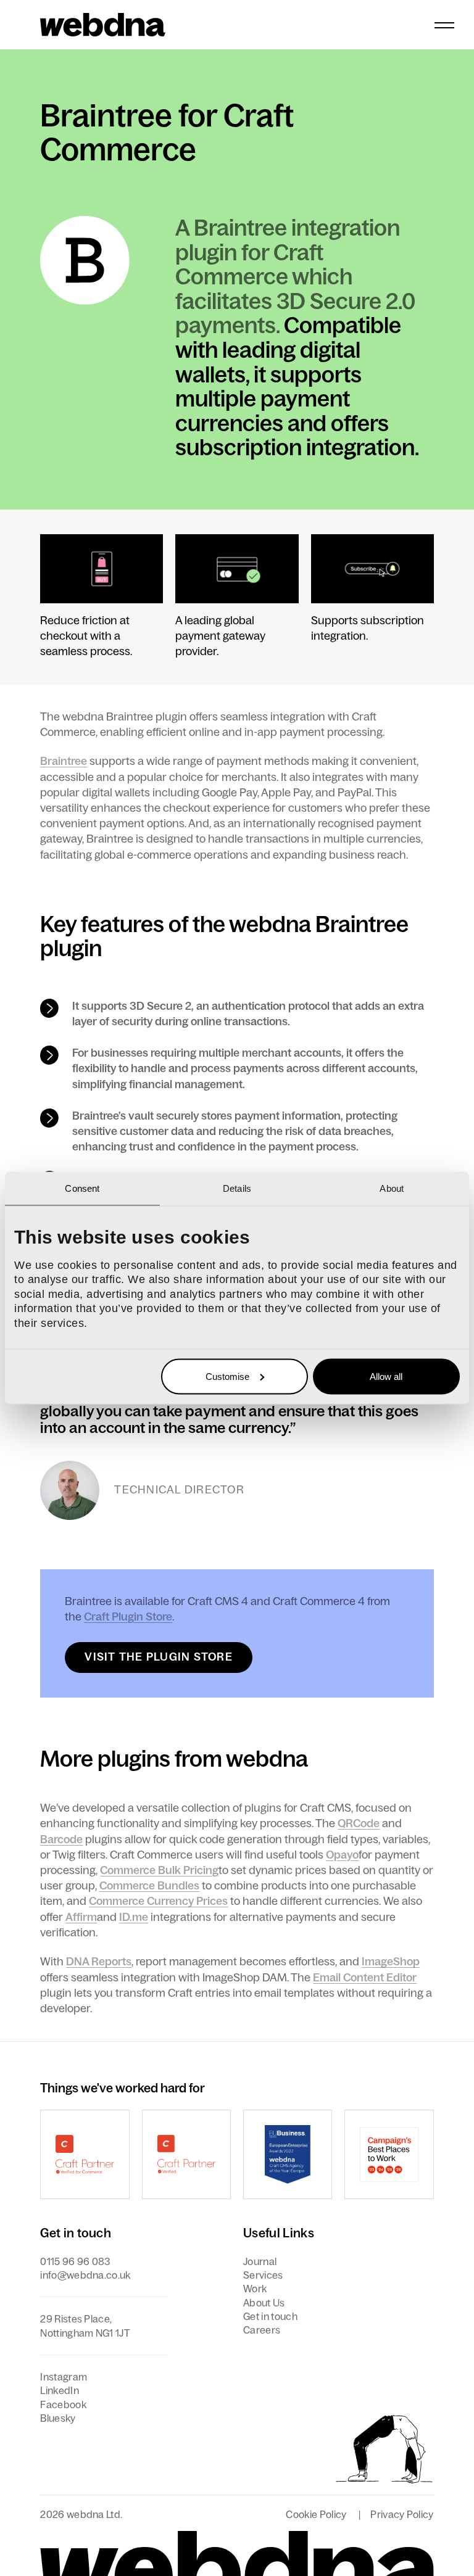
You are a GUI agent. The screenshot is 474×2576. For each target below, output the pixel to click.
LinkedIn (60, 2390)
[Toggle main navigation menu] (444, 25)
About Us (264, 2303)
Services (263, 2275)
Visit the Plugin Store (159, 1657)
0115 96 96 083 (75, 2261)
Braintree (64, 761)
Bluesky (58, 2418)
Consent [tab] (82, 1188)
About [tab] (392, 1188)
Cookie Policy (316, 2514)
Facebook (63, 2405)
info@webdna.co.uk (85, 2275)
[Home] (103, 25)
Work (255, 2289)
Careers (262, 2330)
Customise (227, 1376)
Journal (260, 2261)
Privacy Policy (402, 2514)
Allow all (386, 1376)
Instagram (64, 2377)
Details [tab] (237, 1188)
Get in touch (270, 2316)
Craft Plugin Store (128, 1617)
